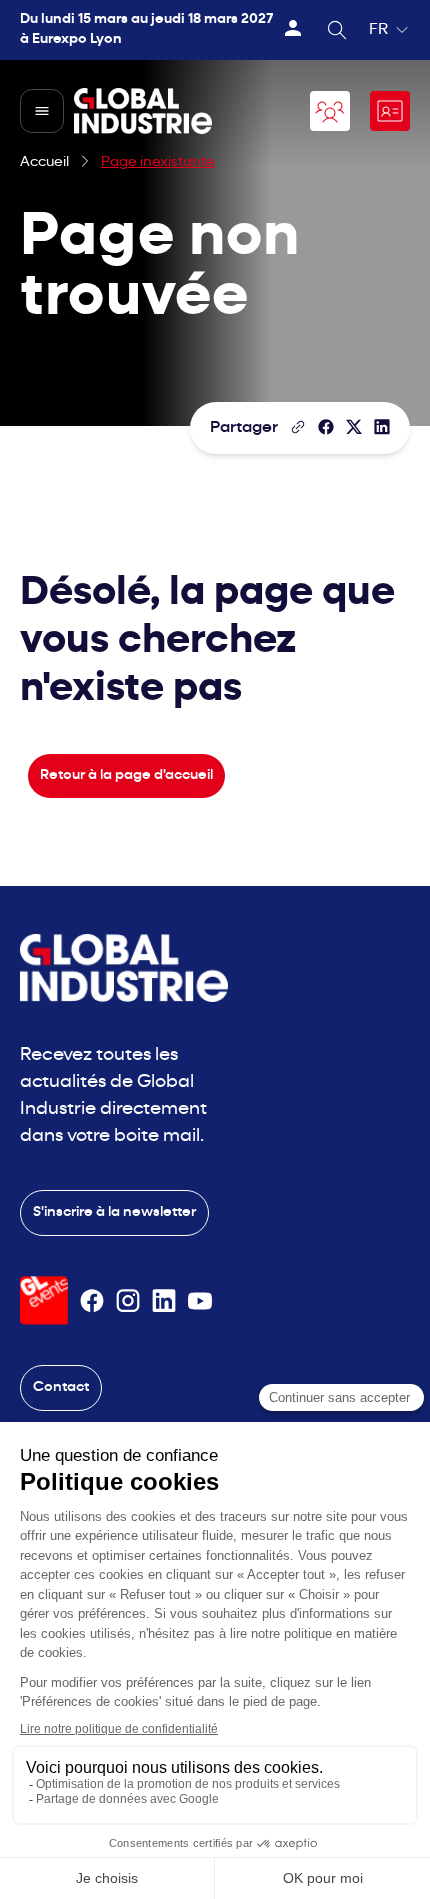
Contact (61, 1387)
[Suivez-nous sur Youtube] (200, 1301)
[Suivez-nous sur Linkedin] (164, 1301)
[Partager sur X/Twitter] (354, 427)
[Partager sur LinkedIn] (382, 427)
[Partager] (326, 427)
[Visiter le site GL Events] (44, 1300)
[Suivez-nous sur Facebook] (92, 1301)
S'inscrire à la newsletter (114, 1212)
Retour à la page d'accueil (126, 775)
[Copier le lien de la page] (298, 427)
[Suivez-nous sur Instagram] (128, 1301)
